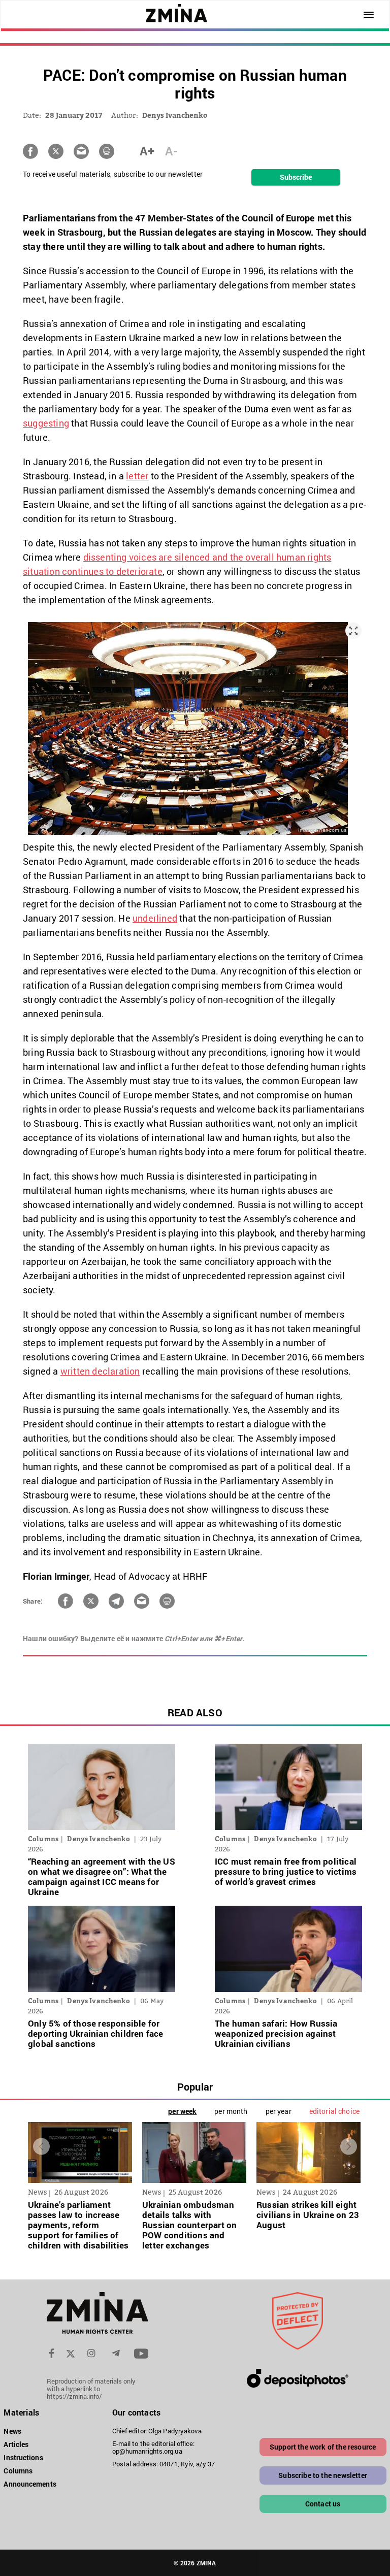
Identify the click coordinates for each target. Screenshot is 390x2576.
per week (182, 2111)
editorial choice (334, 2111)
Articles (16, 2444)
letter (137, 476)
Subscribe (296, 177)
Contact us (323, 2504)
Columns (18, 2471)
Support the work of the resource (323, 2447)
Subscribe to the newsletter (323, 2475)
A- (171, 151)
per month (231, 2111)
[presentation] (41, 2147)
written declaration (100, 1371)
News (12, 2431)
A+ (147, 151)
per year (279, 2111)
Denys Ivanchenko (175, 115)
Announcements (30, 2484)
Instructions (23, 2457)
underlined (155, 918)
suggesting (46, 423)
